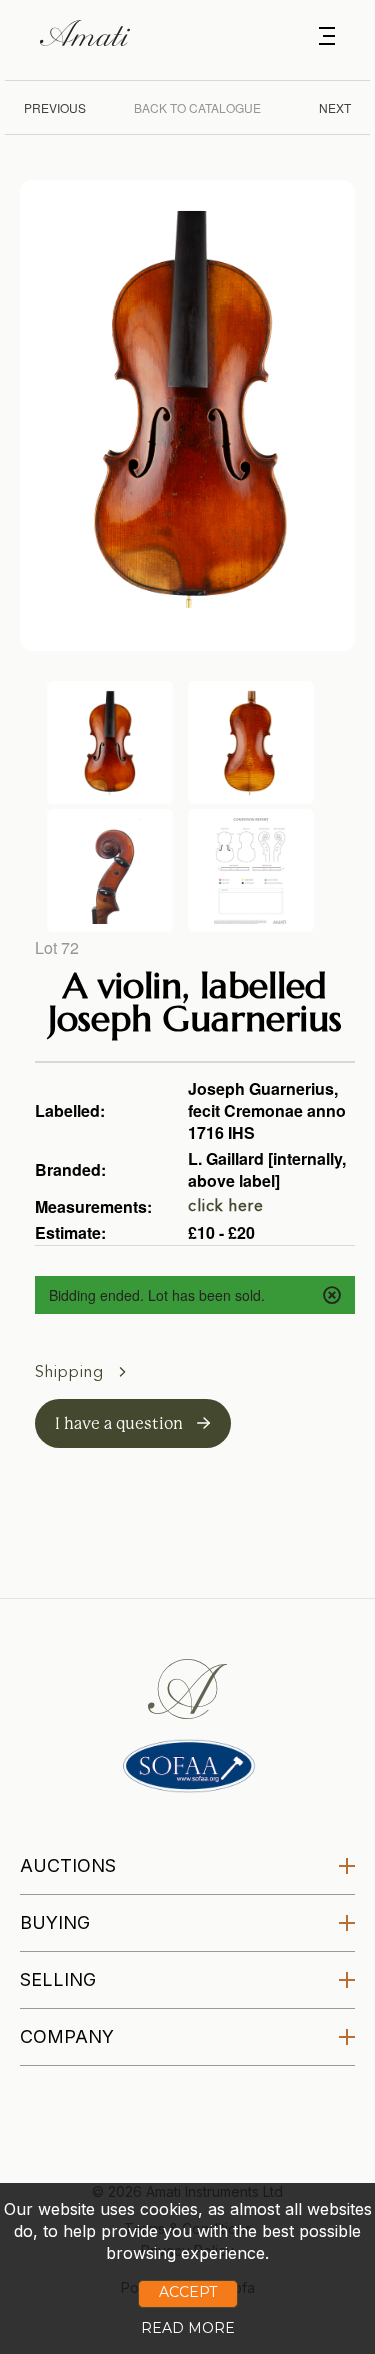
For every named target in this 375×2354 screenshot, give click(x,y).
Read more (188, 2328)
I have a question (121, 1423)
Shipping (72, 1373)
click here (226, 1207)
